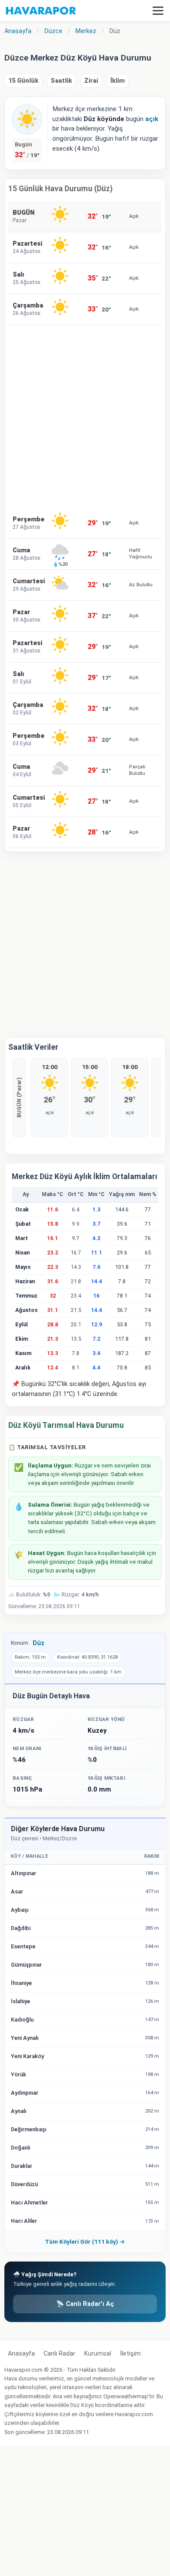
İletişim (130, 2354)
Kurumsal (98, 2354)
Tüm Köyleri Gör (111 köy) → (85, 2241)
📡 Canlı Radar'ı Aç (85, 2304)
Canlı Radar (59, 2354)
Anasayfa (21, 2354)
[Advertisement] (85, 416)
